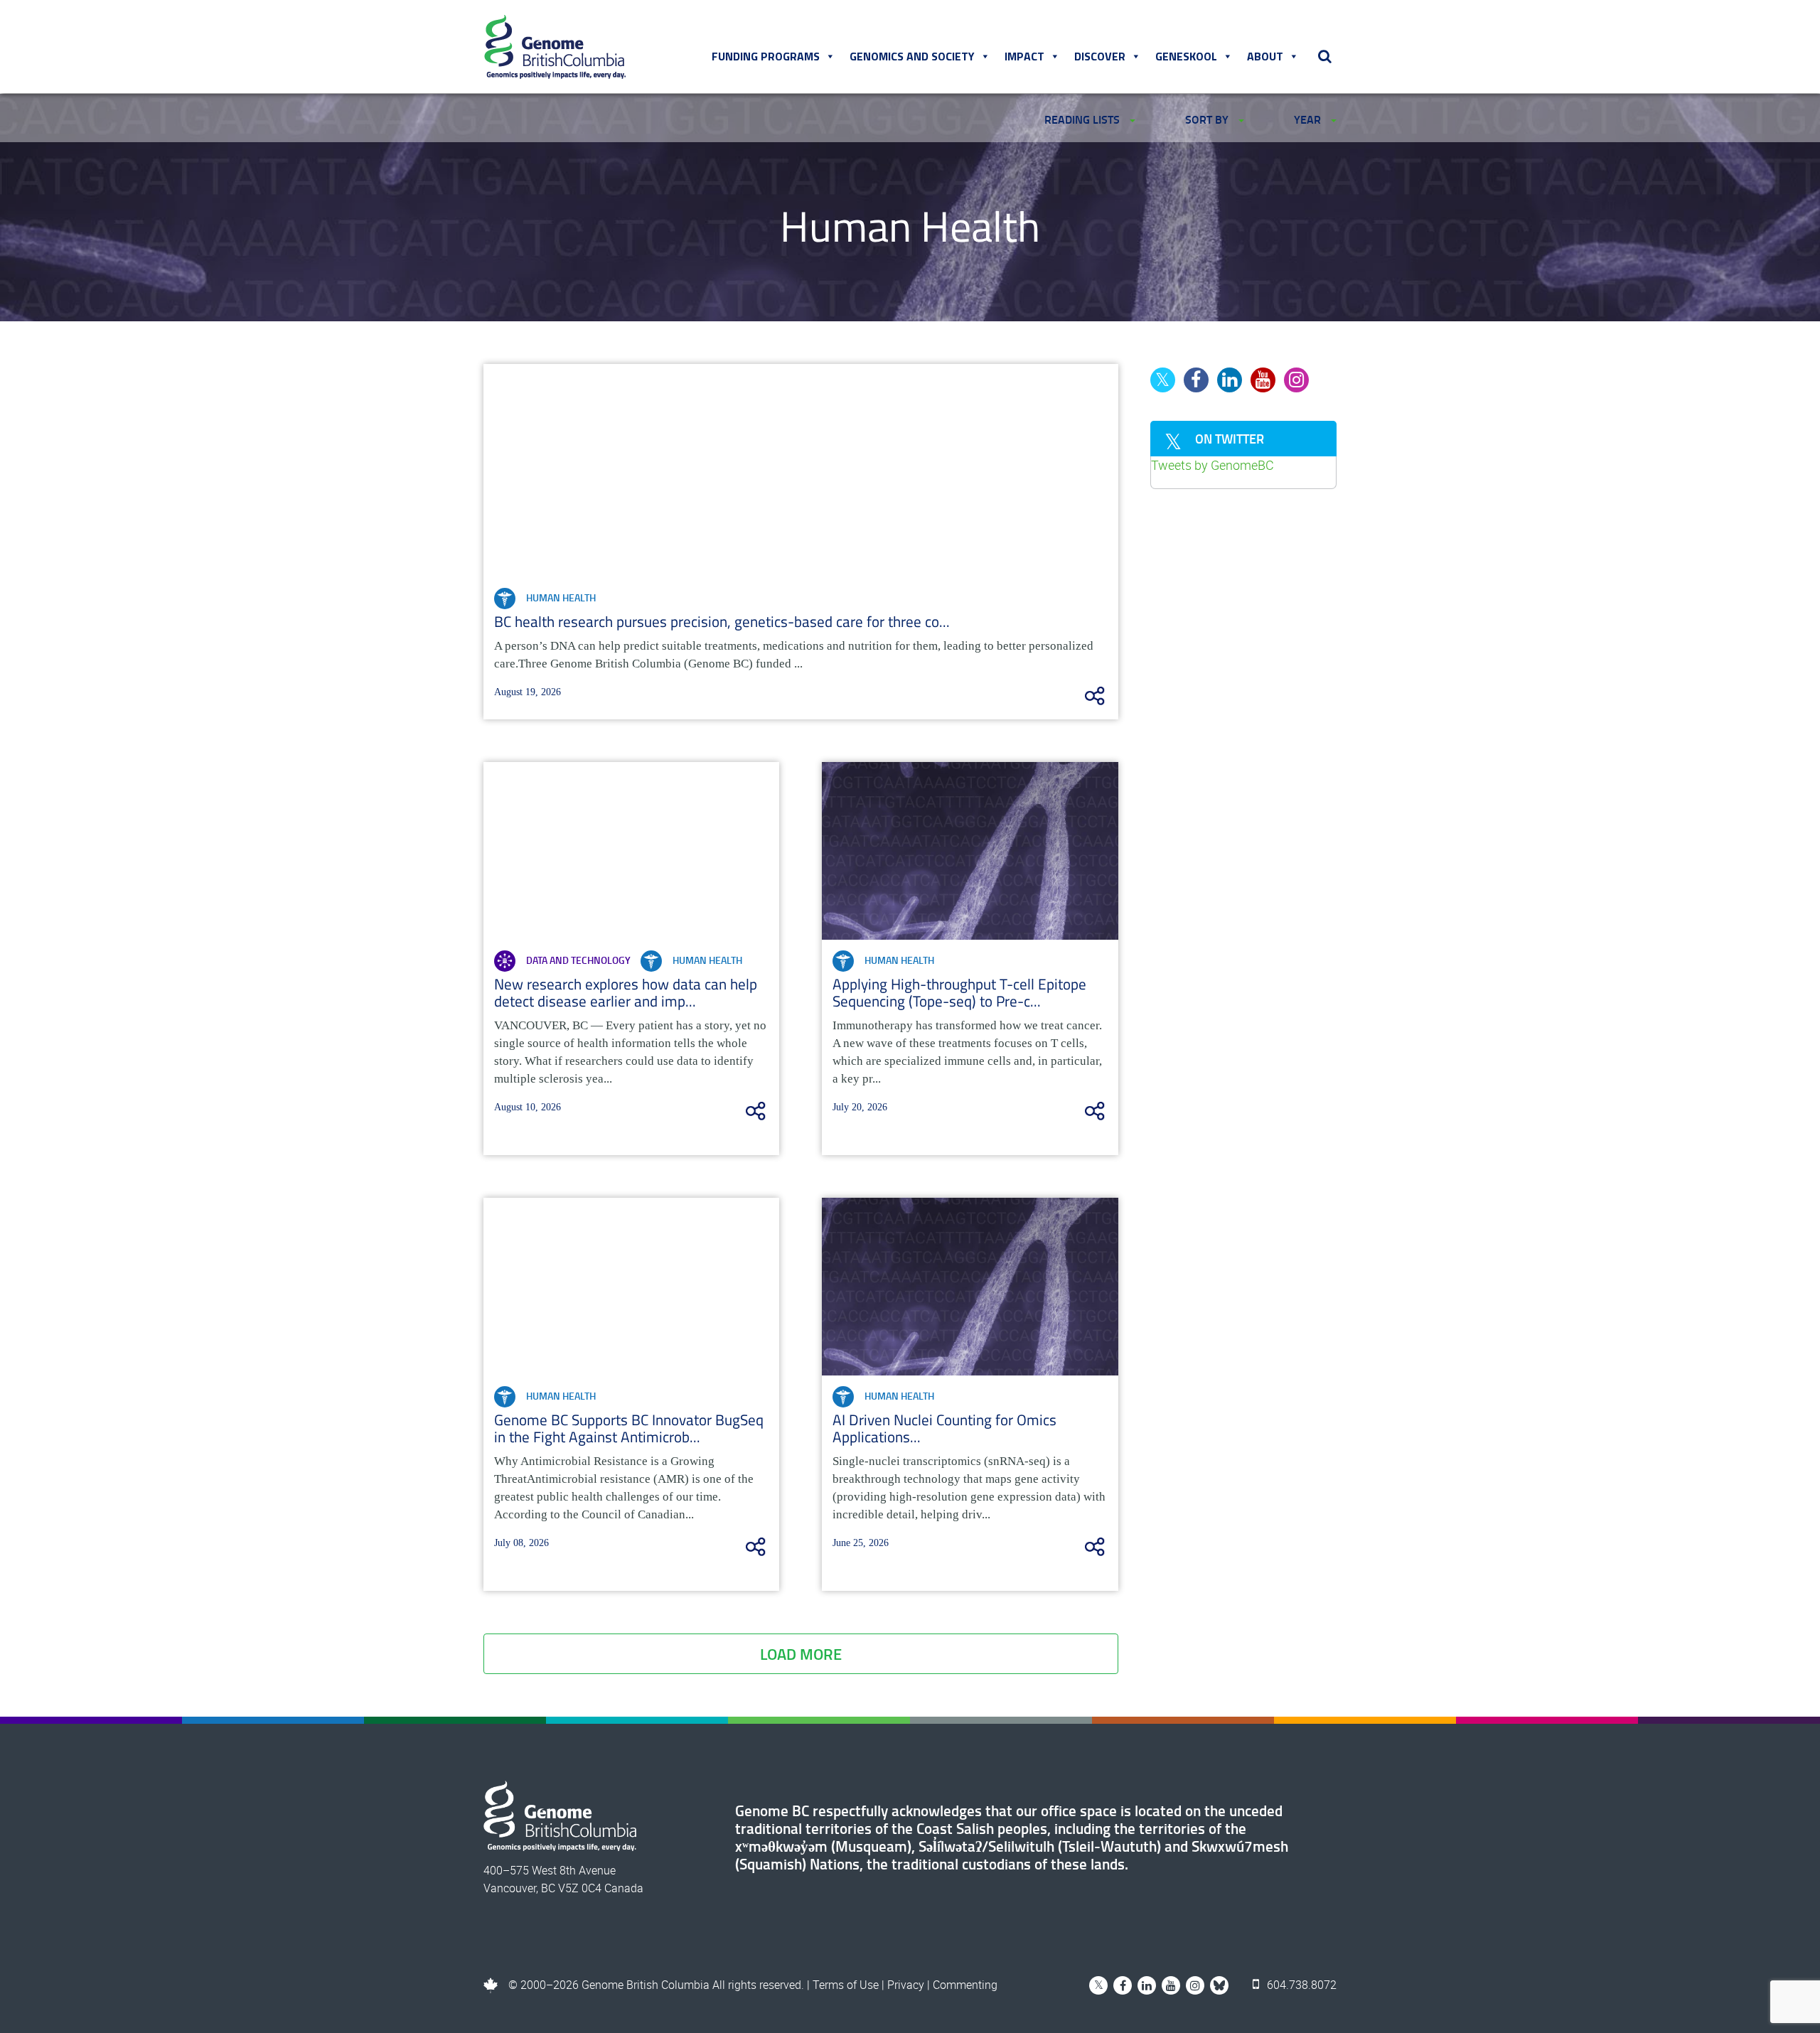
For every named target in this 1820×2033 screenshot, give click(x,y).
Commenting (965, 1985)
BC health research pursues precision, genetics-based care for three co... (722, 621)
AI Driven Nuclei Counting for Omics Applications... (944, 1428)
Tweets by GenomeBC (1213, 465)
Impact (1024, 56)
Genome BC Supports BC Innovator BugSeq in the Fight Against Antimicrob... (629, 1428)
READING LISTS (1083, 119)
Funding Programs (766, 56)
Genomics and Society (912, 56)
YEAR (1309, 119)
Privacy (906, 1985)
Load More (801, 1654)
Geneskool (1186, 56)
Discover (1100, 56)
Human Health (561, 597)
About (1265, 56)
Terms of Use (846, 1985)
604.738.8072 (1300, 1985)
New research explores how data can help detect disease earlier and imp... (626, 992)
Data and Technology (578, 960)
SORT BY (1208, 119)
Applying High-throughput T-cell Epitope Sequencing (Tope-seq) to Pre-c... (959, 992)
